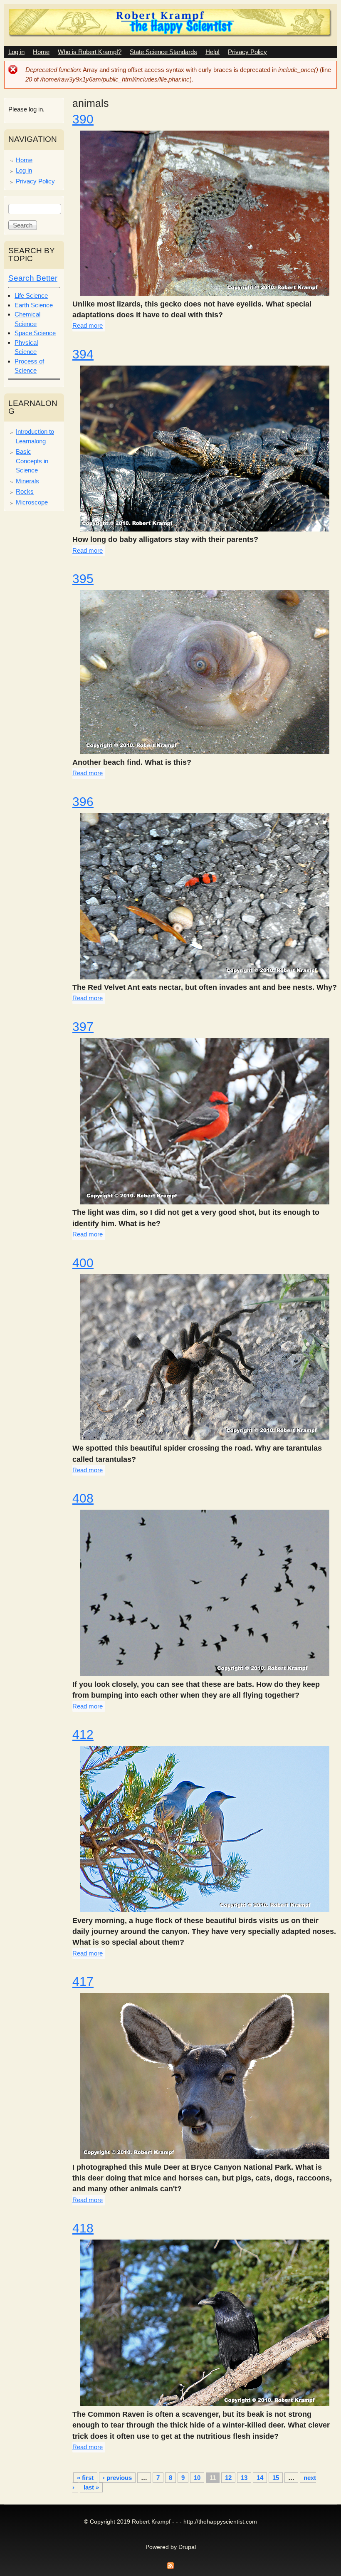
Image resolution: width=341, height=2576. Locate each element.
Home (41, 52)
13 (244, 2478)
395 (83, 579)
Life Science (31, 295)
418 (83, 2228)
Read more (88, 325)
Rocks (25, 491)
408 (83, 1498)
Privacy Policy (247, 52)
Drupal (187, 2547)
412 (83, 1734)
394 (83, 354)
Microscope (32, 502)
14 (260, 2478)
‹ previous (117, 2478)
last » (91, 2487)
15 (276, 2478)
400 (83, 1263)
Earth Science (34, 305)
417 (83, 1981)
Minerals (27, 481)
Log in (16, 52)
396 (83, 802)
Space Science (35, 333)
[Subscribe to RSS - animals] (170, 2568)
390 (83, 119)
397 (83, 1027)
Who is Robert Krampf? (90, 52)
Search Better (33, 278)
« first (85, 2478)
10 (197, 2478)
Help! (213, 52)
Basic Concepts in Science (32, 461)
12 (228, 2478)
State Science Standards (163, 52)
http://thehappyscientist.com (220, 2522)
